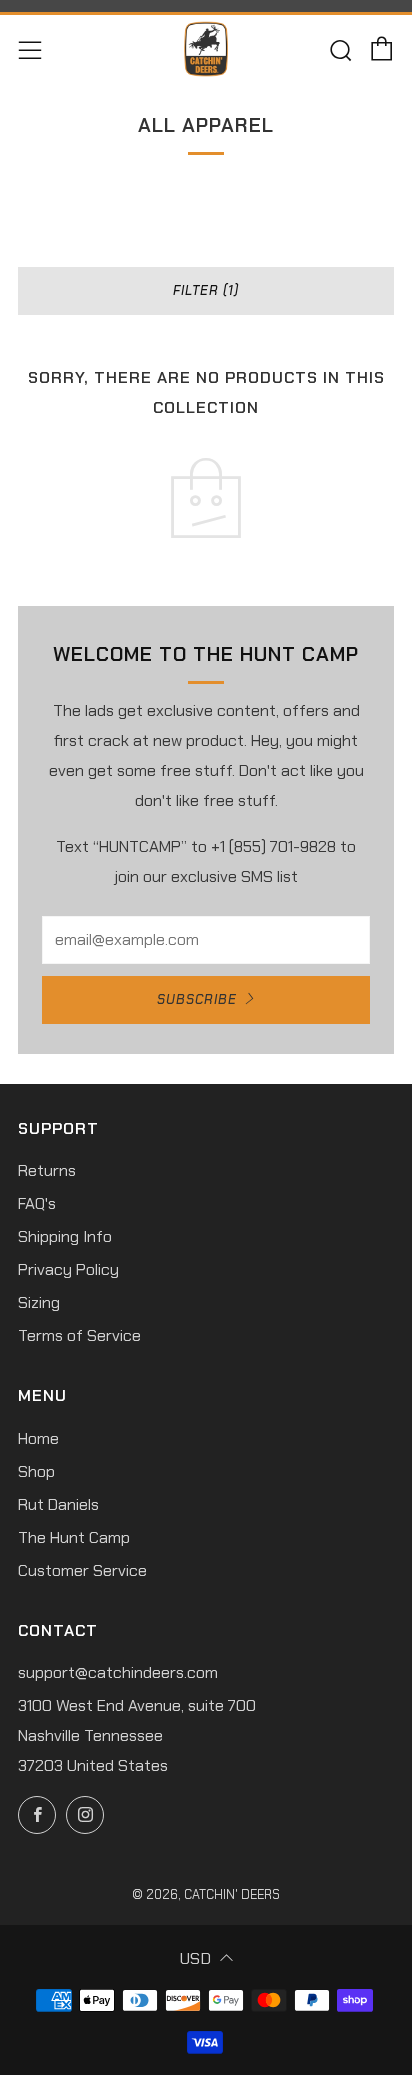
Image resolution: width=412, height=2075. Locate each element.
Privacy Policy (68, 1269)
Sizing (39, 1302)
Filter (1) (206, 290)
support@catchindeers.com (118, 1672)
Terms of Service (79, 1335)
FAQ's (37, 1203)
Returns (47, 1170)
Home (38, 1438)
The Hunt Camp (74, 1537)
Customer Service (82, 1570)
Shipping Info (65, 1236)
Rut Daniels (58, 1504)
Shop (36, 1471)
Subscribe (197, 999)
